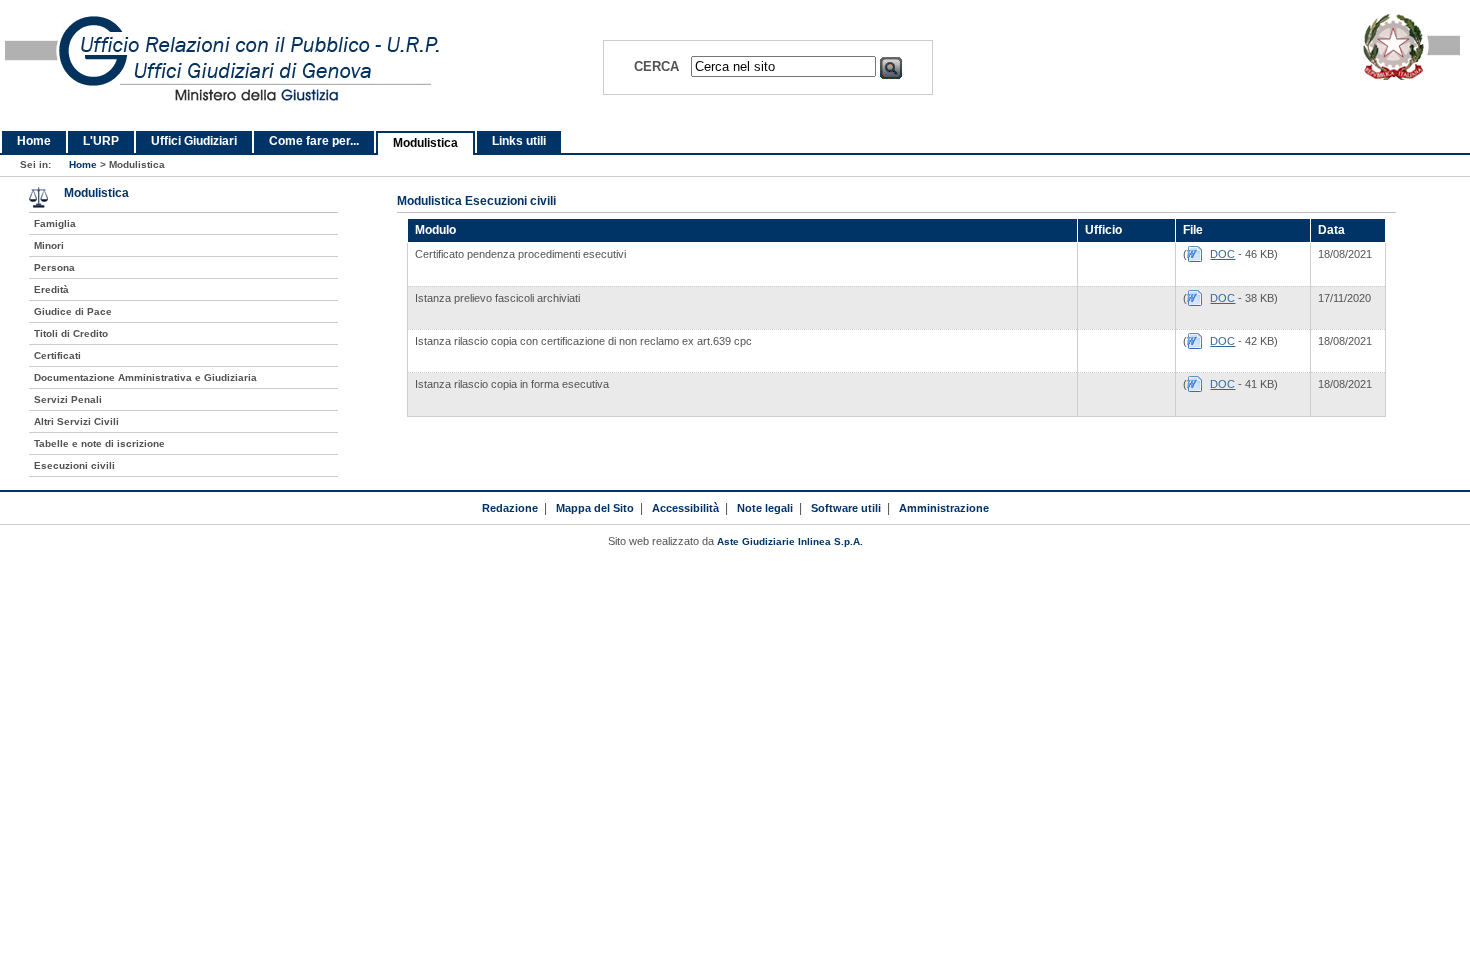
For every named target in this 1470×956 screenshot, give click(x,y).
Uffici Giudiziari (194, 141)
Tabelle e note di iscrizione (99, 443)
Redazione (510, 508)
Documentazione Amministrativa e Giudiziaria (145, 377)
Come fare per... (314, 141)
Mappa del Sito (595, 508)
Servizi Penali (68, 399)
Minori (49, 245)
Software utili (846, 508)
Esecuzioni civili (74, 465)
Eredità (51, 289)
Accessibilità (685, 508)
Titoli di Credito (71, 333)
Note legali (765, 508)
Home (34, 141)
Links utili (519, 141)
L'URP (101, 141)
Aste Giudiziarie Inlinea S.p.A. (790, 541)
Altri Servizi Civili (76, 421)
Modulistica (425, 143)
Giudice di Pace (73, 311)
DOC (1222, 254)
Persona (54, 267)
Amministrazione (944, 508)
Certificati (57, 355)
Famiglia (55, 223)
